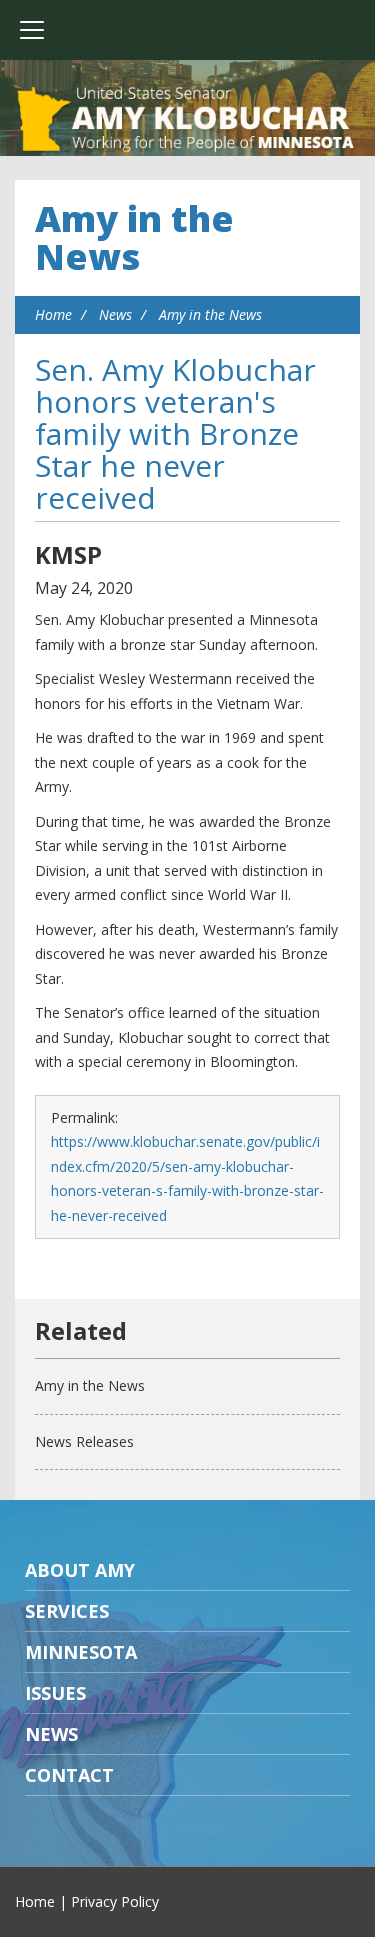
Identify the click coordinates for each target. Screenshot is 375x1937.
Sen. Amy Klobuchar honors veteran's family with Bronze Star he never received (175, 433)
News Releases (84, 1441)
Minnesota (81, 1652)
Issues (55, 1693)
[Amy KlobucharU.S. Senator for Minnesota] (187, 120)
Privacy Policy (115, 1901)
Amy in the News (134, 237)
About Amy (80, 1570)
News (115, 314)
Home (53, 314)
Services (67, 1611)
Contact (69, 1775)
